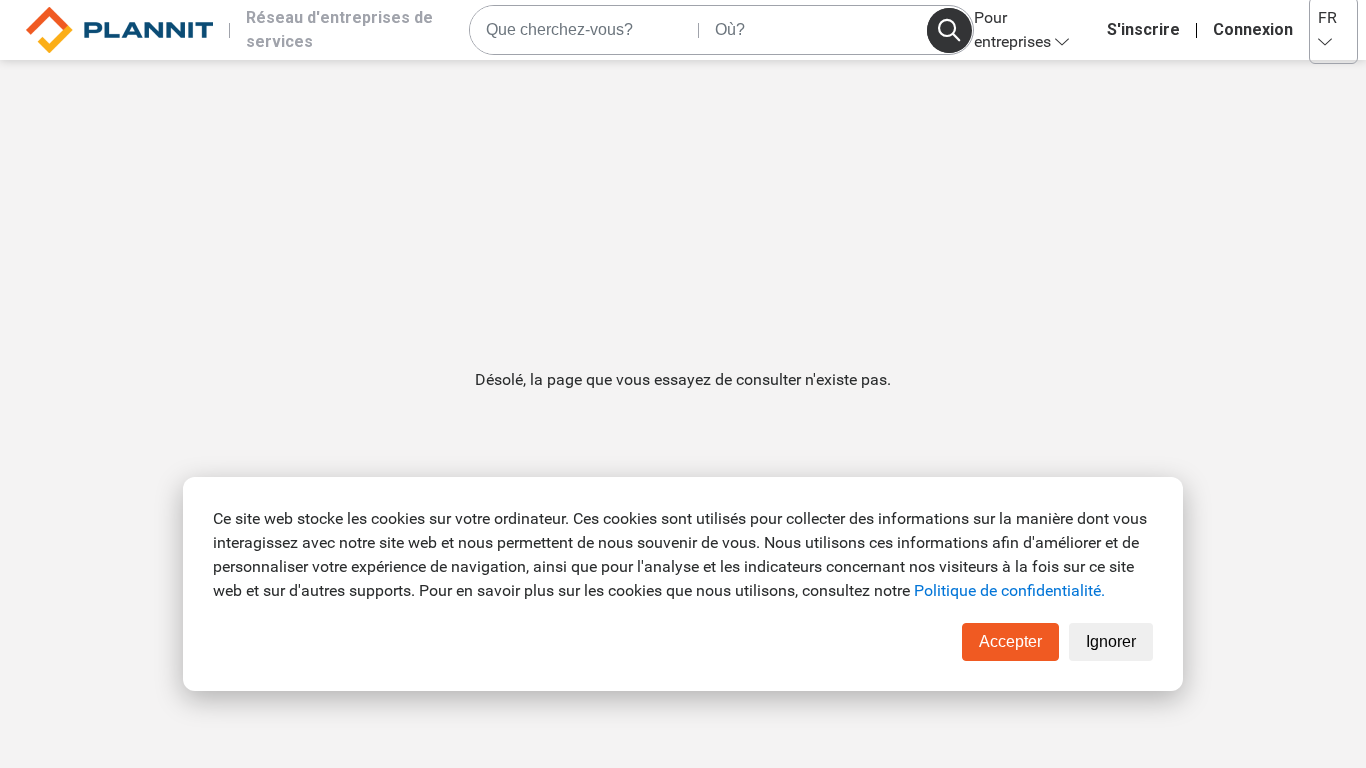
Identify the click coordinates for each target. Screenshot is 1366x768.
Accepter (1010, 641)
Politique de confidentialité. (1009, 590)
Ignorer (1111, 641)
